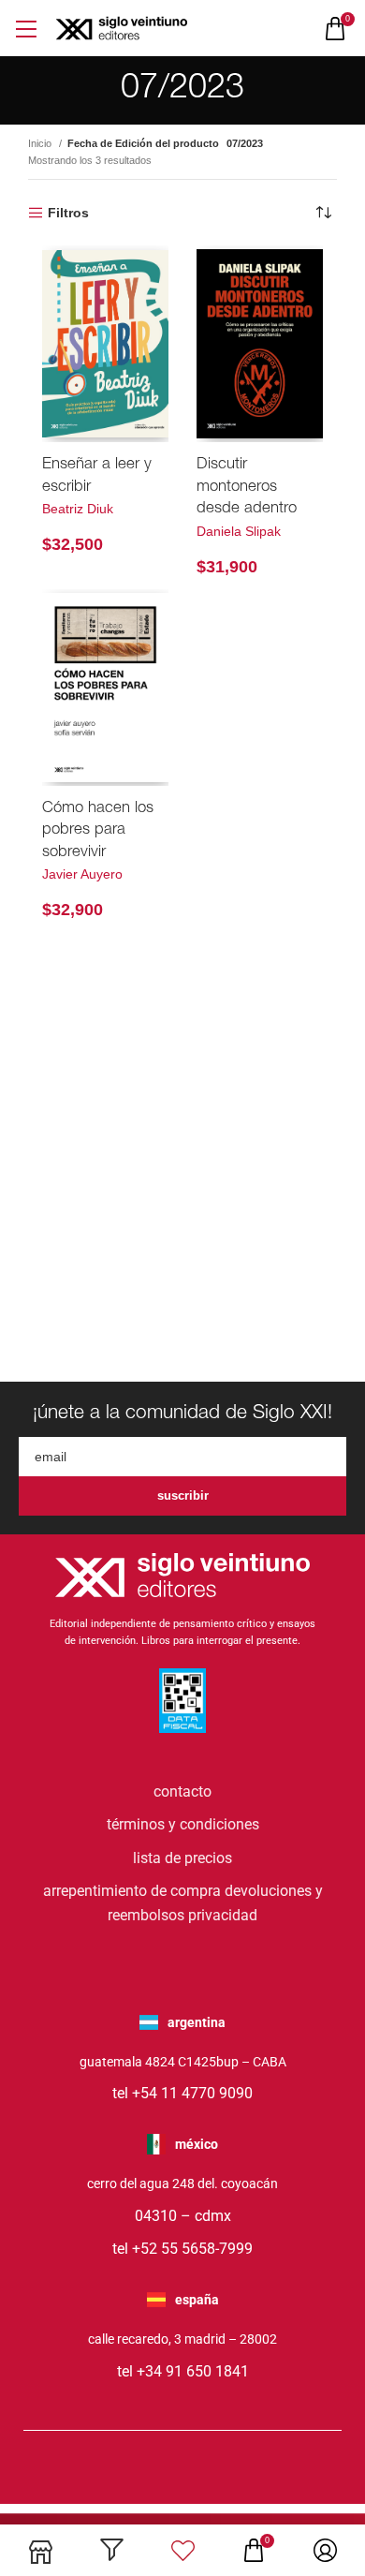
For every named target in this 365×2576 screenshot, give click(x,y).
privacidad (223, 1915)
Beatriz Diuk (78, 509)
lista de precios (182, 1858)
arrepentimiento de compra (132, 1891)
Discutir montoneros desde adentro (247, 487)
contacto (182, 1791)
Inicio (41, 143)
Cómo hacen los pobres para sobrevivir (98, 831)
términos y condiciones (183, 1824)
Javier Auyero (82, 874)
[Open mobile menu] (26, 29)
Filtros (68, 213)
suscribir (183, 1495)
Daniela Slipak (239, 531)
